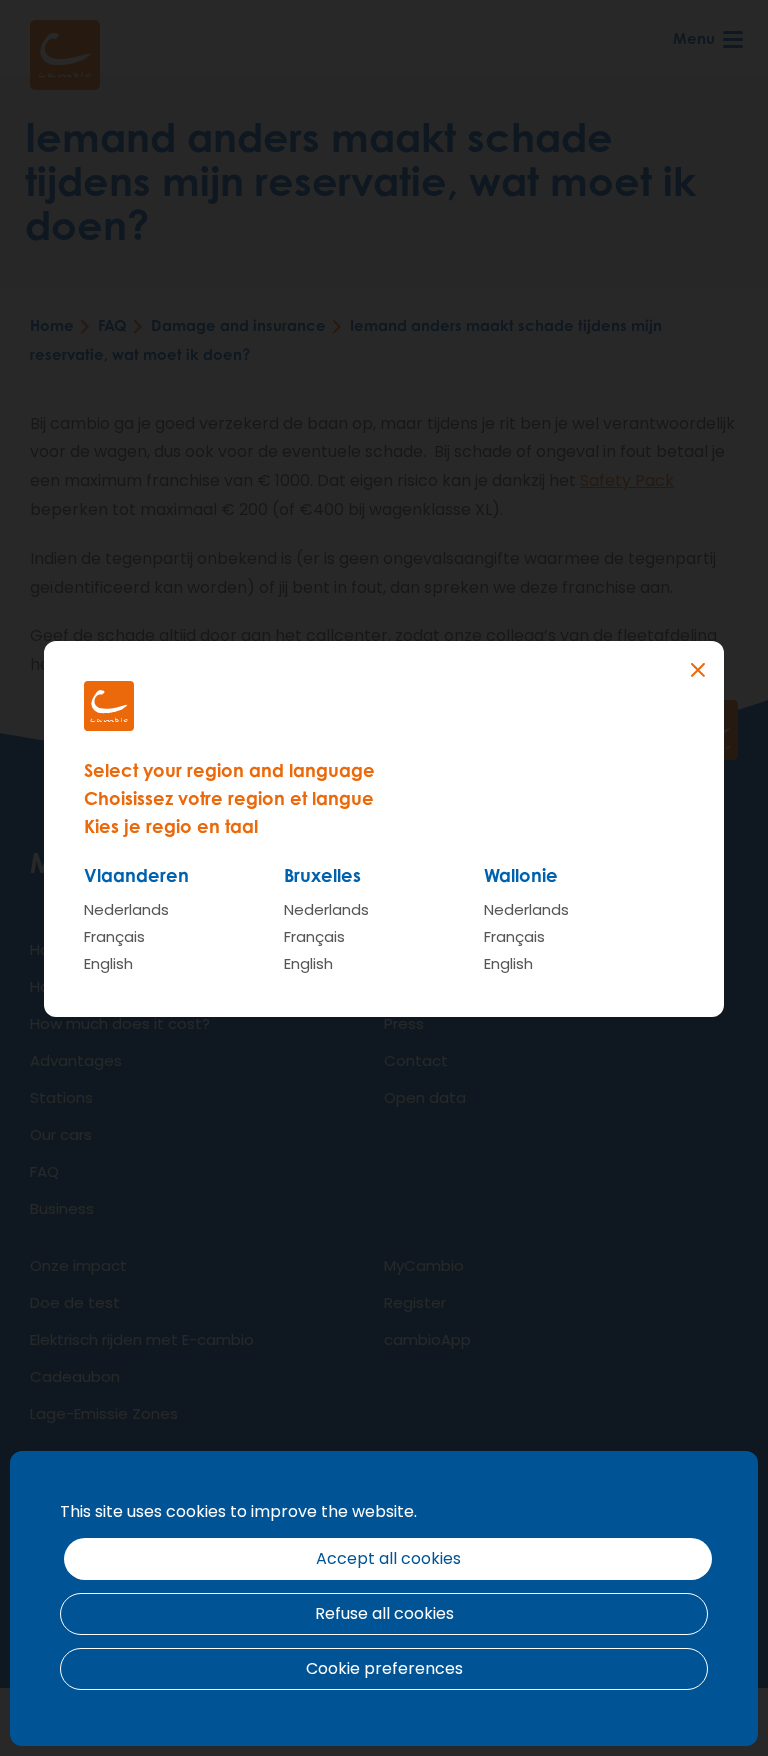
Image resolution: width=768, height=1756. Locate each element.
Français (114, 936)
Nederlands (126, 909)
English (108, 963)
